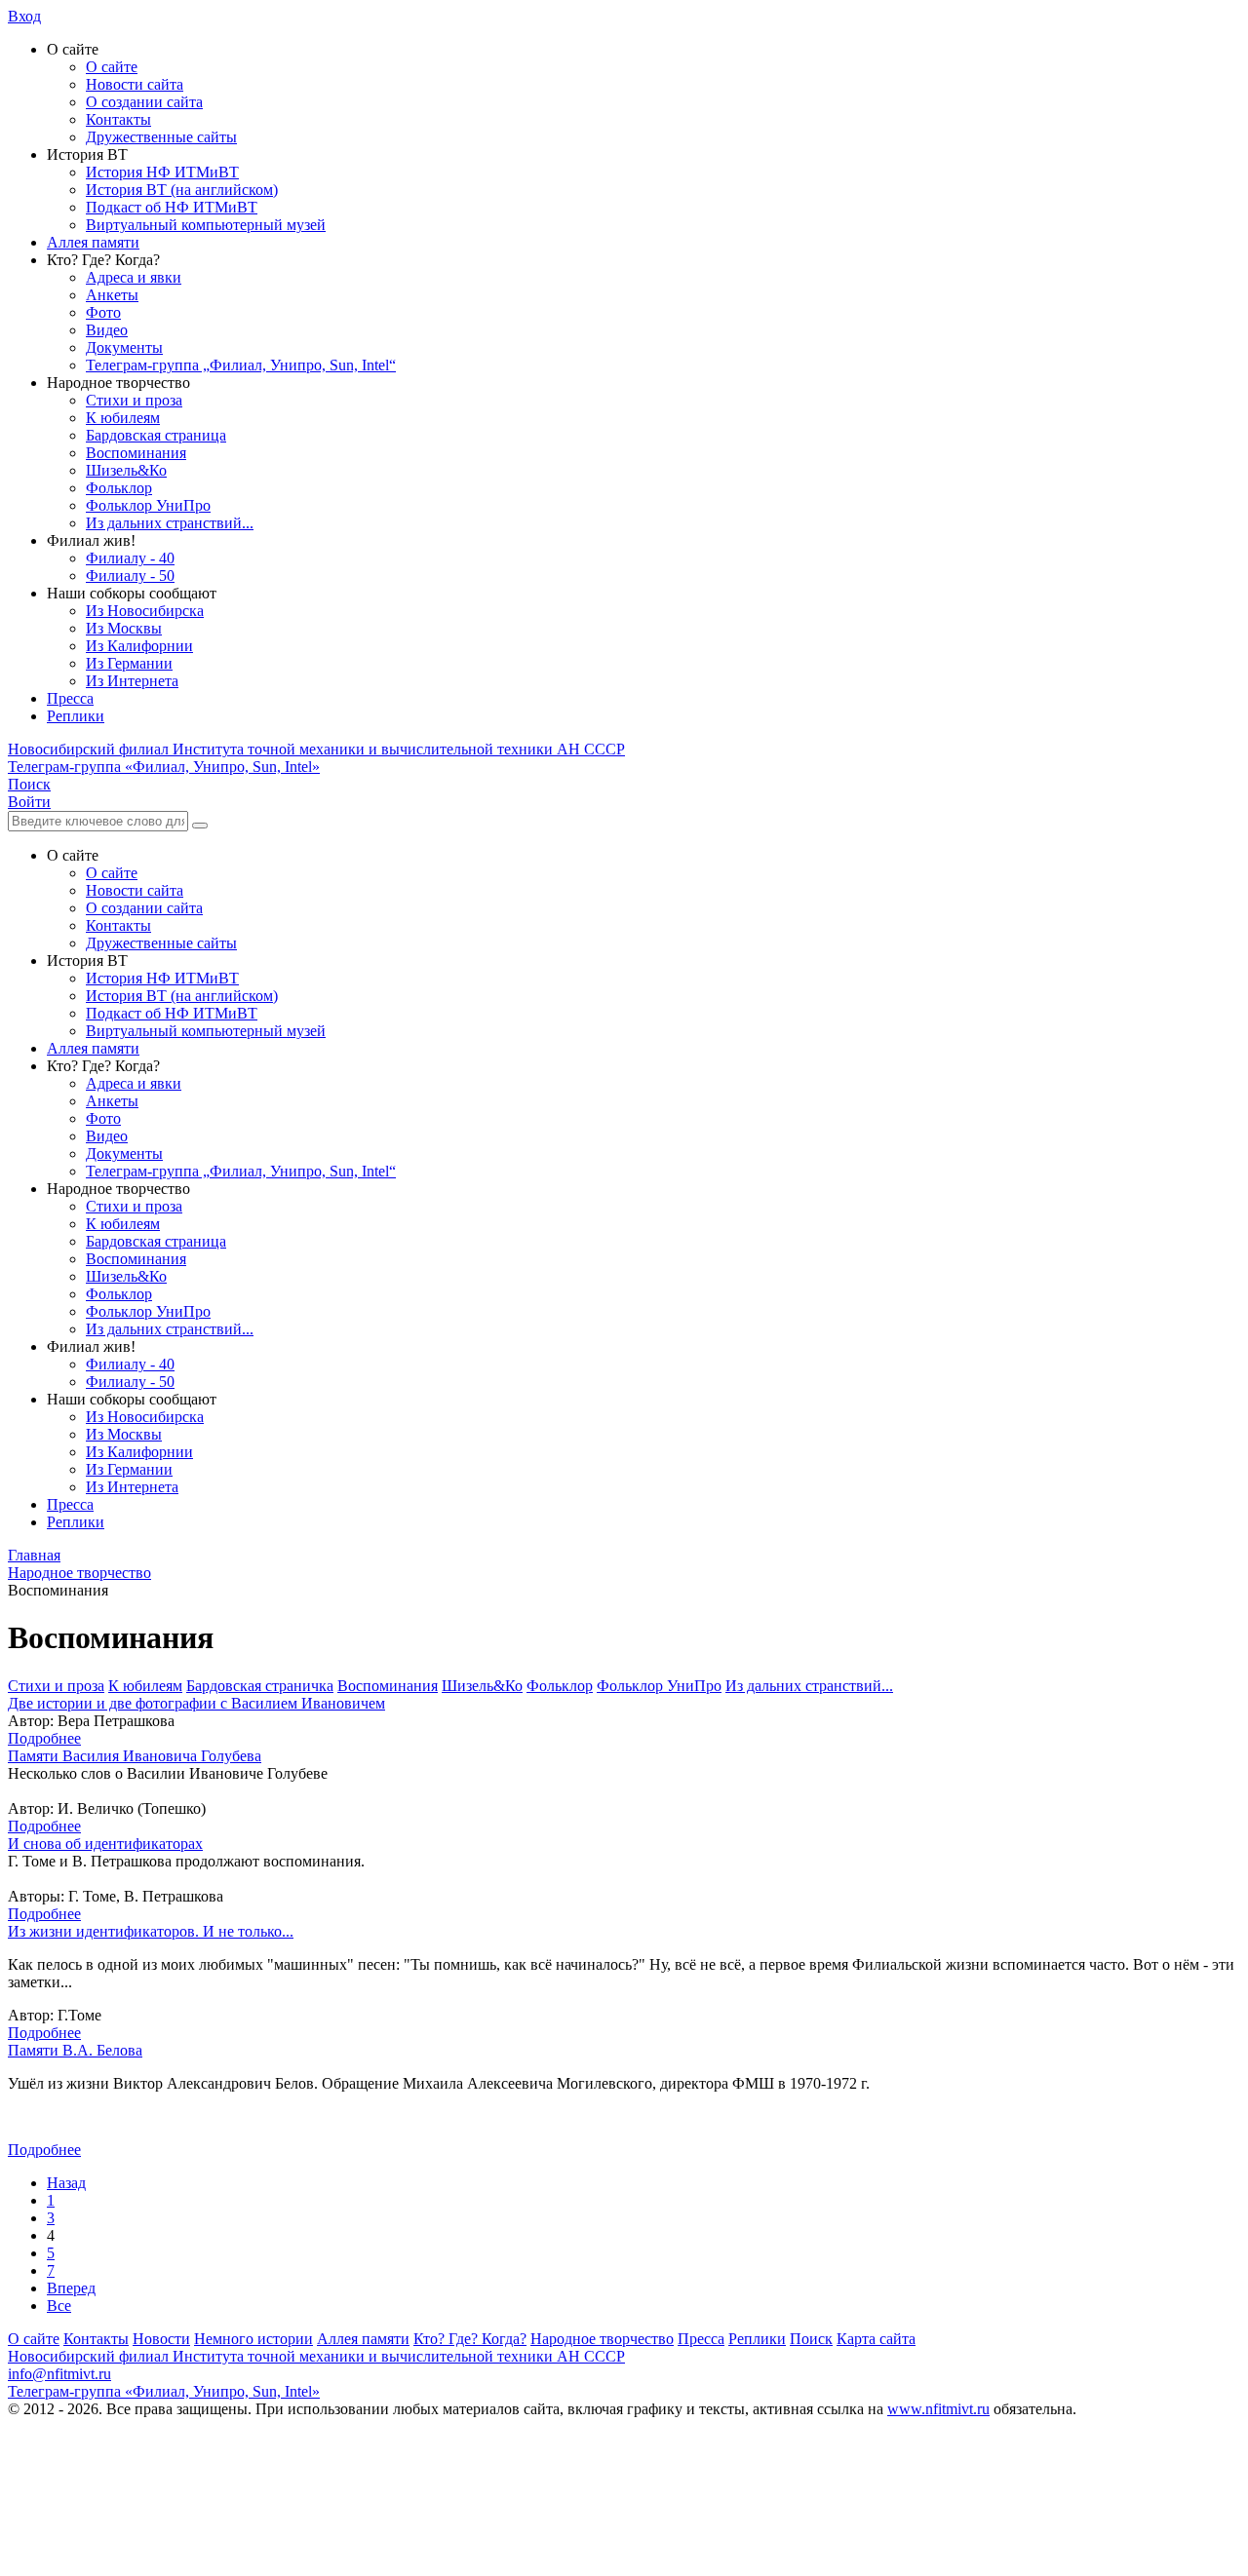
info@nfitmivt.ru (59, 2374)
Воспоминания (136, 453)
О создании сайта (144, 102)
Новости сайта (135, 84)
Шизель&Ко (126, 470)
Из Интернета (132, 681)
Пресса (70, 698)
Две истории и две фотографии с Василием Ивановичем (196, 1703)
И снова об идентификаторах (105, 1844)
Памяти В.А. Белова (75, 2050)
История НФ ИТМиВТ (162, 172)
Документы (124, 347)
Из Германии (129, 663)
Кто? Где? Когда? (470, 2339)
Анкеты (112, 295)
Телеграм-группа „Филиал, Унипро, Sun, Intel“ (241, 365)
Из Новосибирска (145, 611)
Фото (103, 312)
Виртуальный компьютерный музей (206, 225)
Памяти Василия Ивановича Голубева (135, 1756)
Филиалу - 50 (130, 576)
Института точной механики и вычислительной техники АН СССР (316, 749)
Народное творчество (602, 2339)
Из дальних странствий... (170, 523)
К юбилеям (123, 418)
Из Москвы (124, 628)
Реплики (76, 716)
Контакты (118, 119)
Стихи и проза (134, 400)
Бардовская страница (156, 435)
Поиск (811, 2339)
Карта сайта (876, 2339)
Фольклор (119, 488)
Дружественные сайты (161, 137)
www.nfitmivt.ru (938, 2409)
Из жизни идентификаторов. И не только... (151, 1931)
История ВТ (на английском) (182, 190)
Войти (29, 802)
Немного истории (253, 2339)
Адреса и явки (134, 277)
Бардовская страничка (260, 1686)
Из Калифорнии (139, 646)
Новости (161, 2339)
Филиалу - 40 (130, 558)
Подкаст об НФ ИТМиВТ (172, 207)
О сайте (112, 67)
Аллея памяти (93, 242)
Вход (24, 16)
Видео (107, 330)
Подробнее (44, 1738)
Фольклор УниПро (148, 505)
